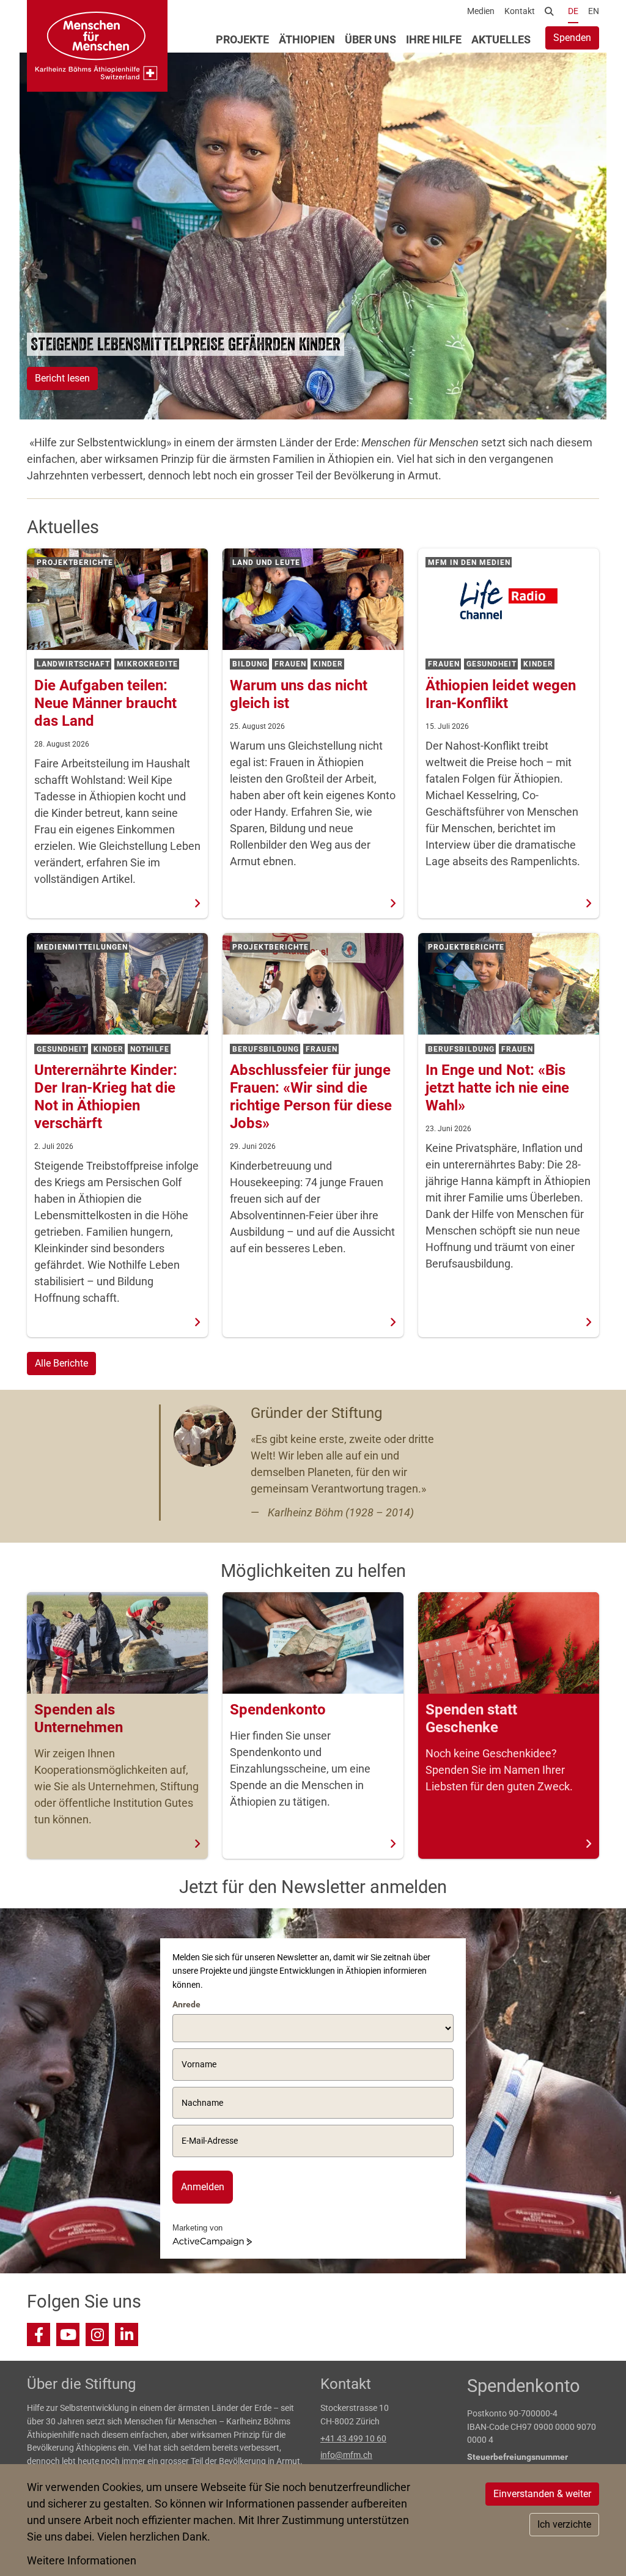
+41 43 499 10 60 (353, 2439)
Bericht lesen (62, 378)
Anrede (186, 2004)
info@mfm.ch (346, 2455)
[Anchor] (23, 344)
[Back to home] (97, 46)
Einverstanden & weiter (542, 2494)
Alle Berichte (61, 1363)
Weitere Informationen (82, 2560)
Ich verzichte (564, 2524)
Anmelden (203, 2187)
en (594, 11)
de (573, 11)
